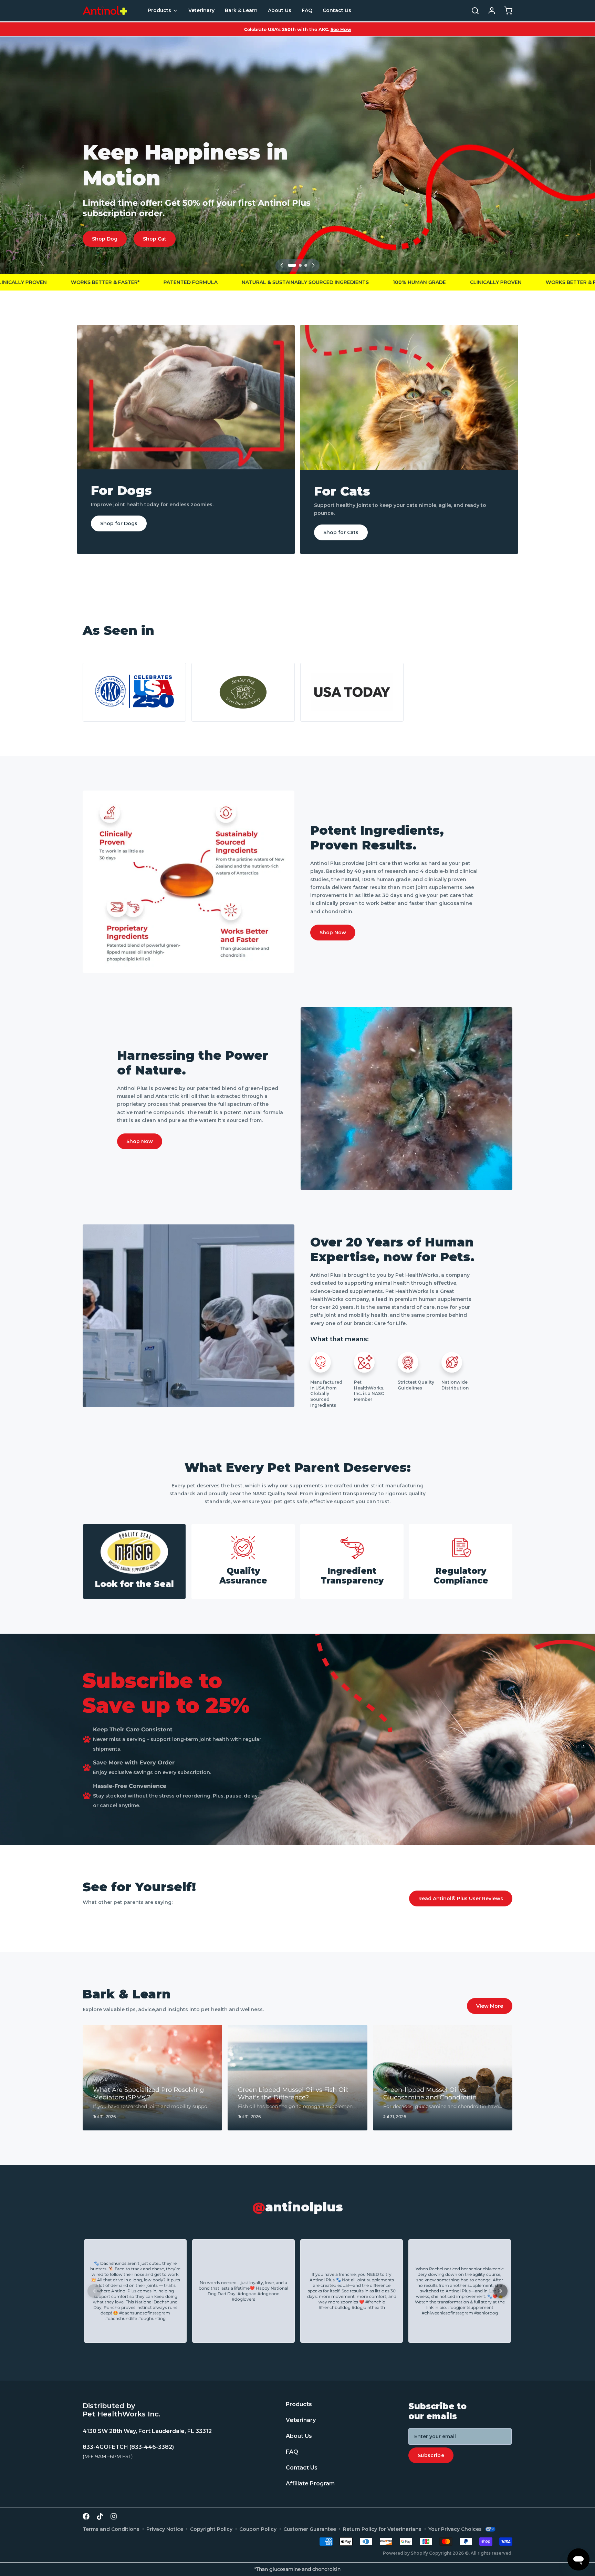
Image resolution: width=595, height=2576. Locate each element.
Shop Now (333, 933)
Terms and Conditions (111, 2529)
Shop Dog (105, 239)
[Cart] (505, 11)
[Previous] (282, 265)
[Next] (313, 265)
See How (341, 29)
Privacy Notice (165, 2529)
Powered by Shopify (405, 2553)
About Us (280, 10)
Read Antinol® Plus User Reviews (461, 1898)
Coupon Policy (258, 2529)
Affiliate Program (310, 2484)
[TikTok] (100, 2516)
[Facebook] (86, 2516)
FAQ (307, 10)
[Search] (472, 11)
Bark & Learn (241, 10)
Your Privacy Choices (455, 2529)
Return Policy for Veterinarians (382, 2529)
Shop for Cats (341, 532)
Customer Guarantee (310, 2529)
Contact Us (337, 10)
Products (159, 10)
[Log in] (489, 11)
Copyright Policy (211, 2529)
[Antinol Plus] (105, 11)
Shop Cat (155, 239)
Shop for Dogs (119, 523)
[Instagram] (114, 2516)
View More (490, 2006)
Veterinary (201, 10)
